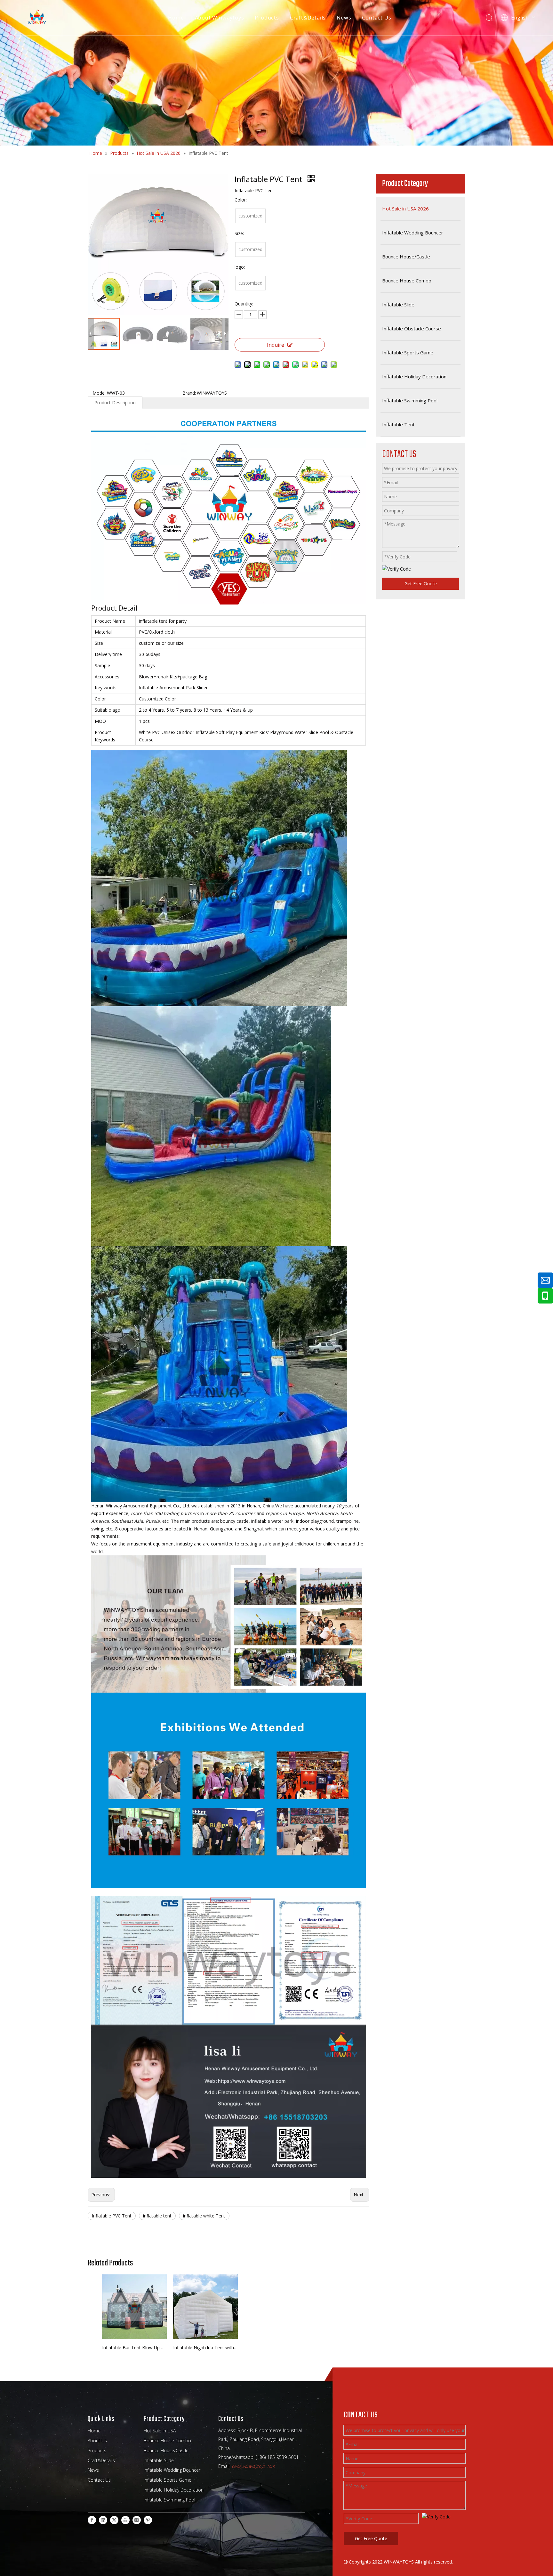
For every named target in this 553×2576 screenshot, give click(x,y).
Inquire (276, 345)
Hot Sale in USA (160, 2431)
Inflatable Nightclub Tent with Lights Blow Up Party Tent (205, 2347)
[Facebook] (92, 2520)
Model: (100, 393)
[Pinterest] (148, 2520)
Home (176, 18)
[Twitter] (114, 2520)
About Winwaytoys (220, 18)
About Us (97, 2441)
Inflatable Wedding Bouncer (172, 2470)
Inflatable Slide (159, 2460)
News (344, 18)
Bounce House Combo (167, 2441)
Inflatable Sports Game (168, 2480)
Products (267, 18)
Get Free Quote (421, 584)
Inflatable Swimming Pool (169, 2500)
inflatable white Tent (204, 2216)
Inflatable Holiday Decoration (174, 2490)
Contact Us (377, 18)
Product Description (115, 403)
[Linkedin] (103, 2520)
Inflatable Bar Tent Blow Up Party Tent (134, 2347)
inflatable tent (157, 2216)
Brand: (189, 393)
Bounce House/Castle (166, 2450)
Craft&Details (308, 18)
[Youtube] (125, 2520)
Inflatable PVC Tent (112, 2216)
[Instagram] (137, 2520)
